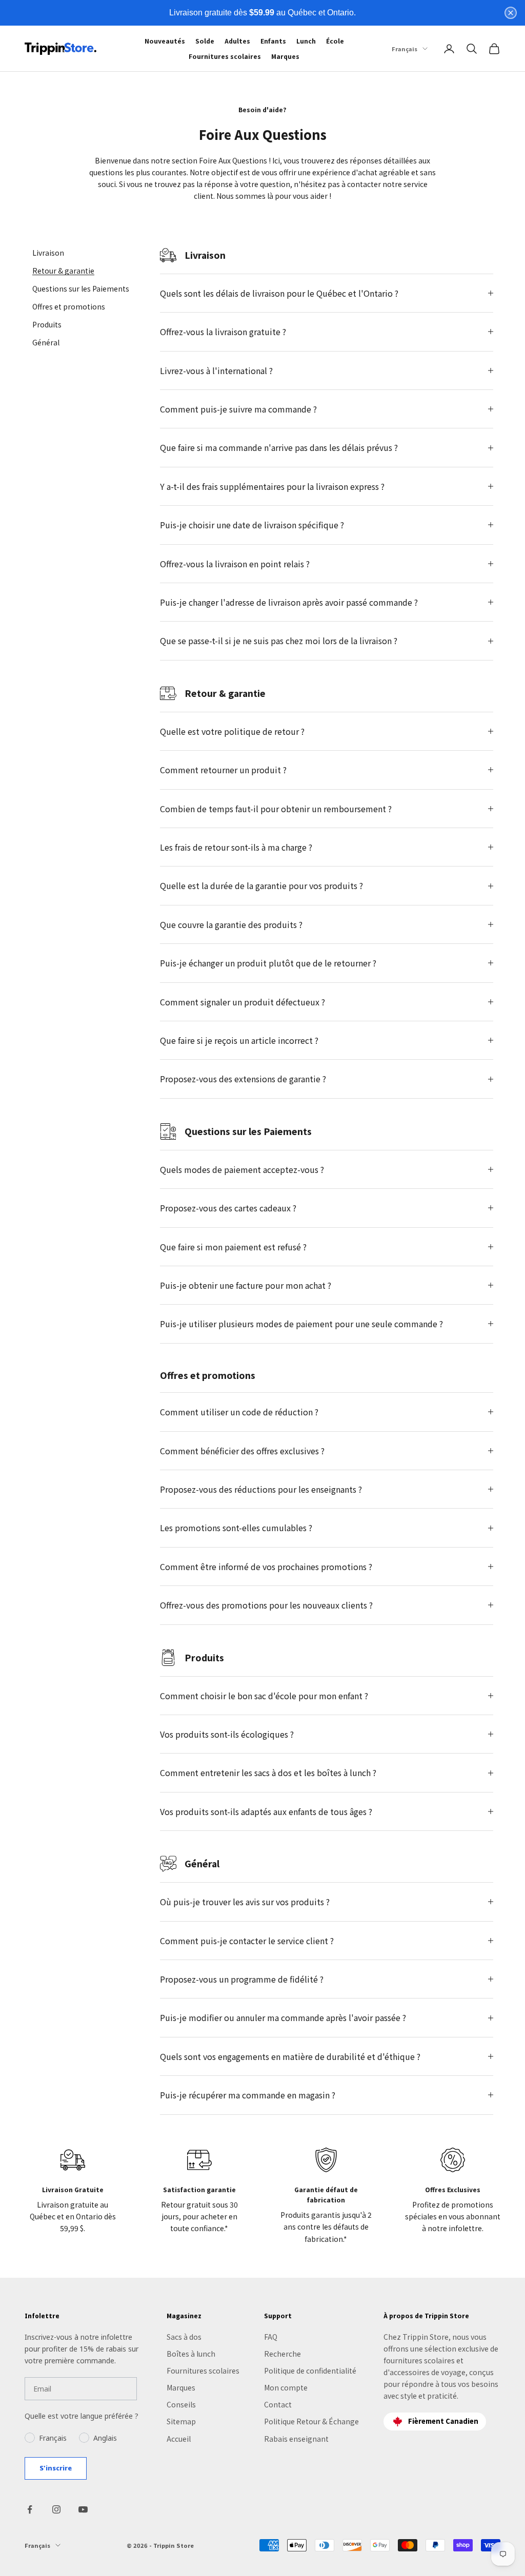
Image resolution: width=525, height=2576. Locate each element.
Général (46, 342)
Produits (47, 324)
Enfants (273, 41)
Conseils (181, 2404)
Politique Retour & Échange (311, 2421)
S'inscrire (56, 2468)
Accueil (179, 2439)
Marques (285, 56)
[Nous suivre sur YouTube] (83, 2509)
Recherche (282, 2354)
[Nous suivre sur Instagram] (56, 2509)
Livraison (48, 253)
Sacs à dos (184, 2337)
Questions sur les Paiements (81, 288)
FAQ (271, 2337)
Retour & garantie (63, 271)
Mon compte (286, 2387)
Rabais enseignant (296, 2439)
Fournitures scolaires (225, 56)
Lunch (306, 41)
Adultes (237, 41)
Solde (205, 41)
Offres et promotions (69, 306)
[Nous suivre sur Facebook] (30, 2509)
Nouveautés (165, 41)
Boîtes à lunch (191, 2354)
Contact (278, 2404)
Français (405, 49)
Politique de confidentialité (310, 2371)
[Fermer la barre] (511, 13)
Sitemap (181, 2421)
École (335, 41)
